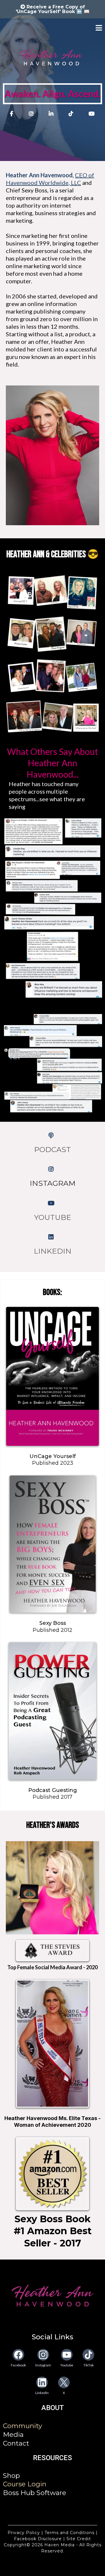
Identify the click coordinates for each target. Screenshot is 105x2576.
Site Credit (78, 2539)
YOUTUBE (53, 1217)
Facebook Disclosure (38, 2539)
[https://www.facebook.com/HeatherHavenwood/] (13, 114)
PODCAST (52, 1149)
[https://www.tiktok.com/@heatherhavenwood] (72, 114)
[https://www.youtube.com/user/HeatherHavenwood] (92, 117)
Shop (11, 2476)
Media (13, 2435)
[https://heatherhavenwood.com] (52, 2296)
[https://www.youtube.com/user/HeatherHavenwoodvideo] (53, 1203)
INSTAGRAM (53, 1183)
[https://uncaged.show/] (52, 1135)
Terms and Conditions (70, 2533)
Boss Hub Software (35, 2493)
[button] (99, 28)
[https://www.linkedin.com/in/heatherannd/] (52, 114)
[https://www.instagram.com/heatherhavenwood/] (33, 114)
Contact (16, 2443)
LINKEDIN (53, 1251)
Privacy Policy (24, 2533)
